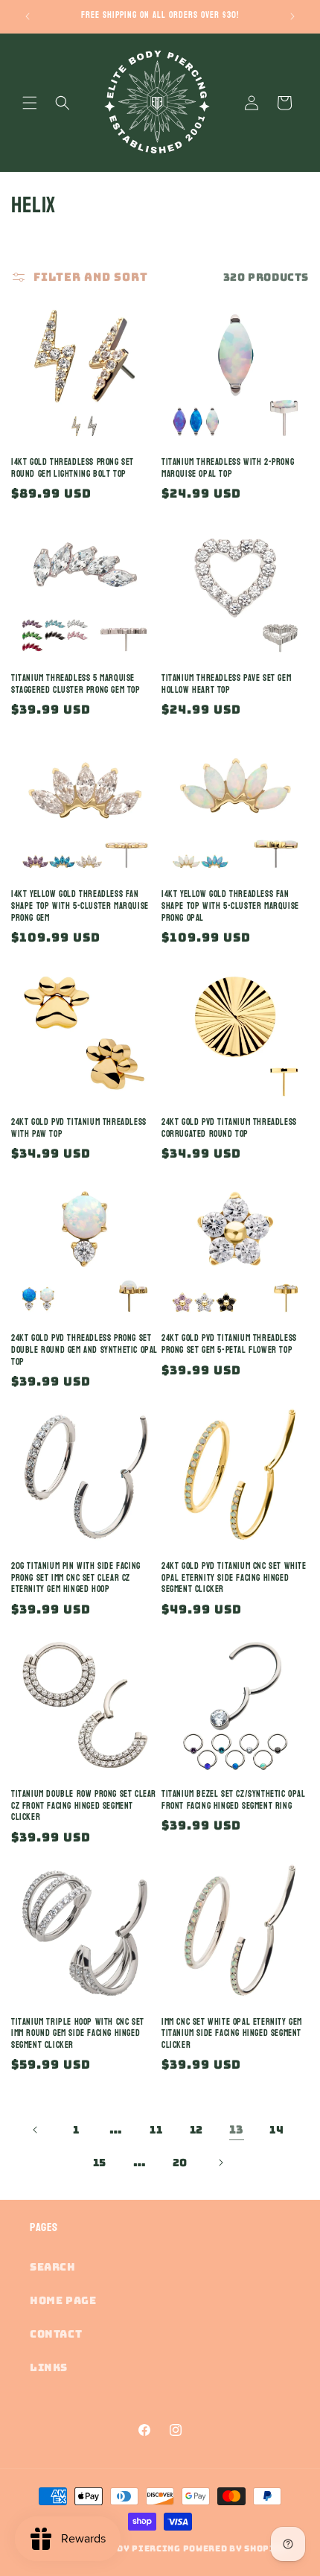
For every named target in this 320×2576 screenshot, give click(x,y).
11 (156, 2130)
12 (196, 2130)
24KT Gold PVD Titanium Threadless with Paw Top (79, 1128)
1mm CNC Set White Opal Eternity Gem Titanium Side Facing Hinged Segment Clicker (232, 2034)
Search (53, 2267)
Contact (56, 2334)
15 (100, 2163)
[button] (30, 103)
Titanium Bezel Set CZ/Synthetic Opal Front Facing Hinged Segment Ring (234, 1800)
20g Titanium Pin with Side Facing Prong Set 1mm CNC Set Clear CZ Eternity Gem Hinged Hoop (76, 1578)
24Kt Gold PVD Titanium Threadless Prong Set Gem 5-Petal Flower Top (229, 1344)
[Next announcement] (292, 16)
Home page (63, 2300)
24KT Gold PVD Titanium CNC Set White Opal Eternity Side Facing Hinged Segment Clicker (234, 1578)
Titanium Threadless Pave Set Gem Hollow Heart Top (226, 684)
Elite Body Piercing (126, 2548)
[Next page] (220, 2163)
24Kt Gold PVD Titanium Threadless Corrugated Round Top (229, 1128)
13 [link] (237, 2130)
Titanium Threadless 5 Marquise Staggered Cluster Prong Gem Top (76, 684)
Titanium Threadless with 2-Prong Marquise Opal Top (228, 468)
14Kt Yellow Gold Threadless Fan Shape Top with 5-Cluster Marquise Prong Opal (230, 906)
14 (276, 2130)
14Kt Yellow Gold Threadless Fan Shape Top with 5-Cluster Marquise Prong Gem (80, 906)
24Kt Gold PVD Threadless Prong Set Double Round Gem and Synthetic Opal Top (84, 1350)
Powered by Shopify (236, 2548)
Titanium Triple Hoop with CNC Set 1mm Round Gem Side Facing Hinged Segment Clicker (78, 2034)
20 (180, 2163)
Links (49, 2367)
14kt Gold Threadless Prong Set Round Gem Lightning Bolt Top (73, 468)
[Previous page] (36, 2130)
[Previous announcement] (28, 16)
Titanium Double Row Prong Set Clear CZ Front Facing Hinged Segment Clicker (84, 1806)
